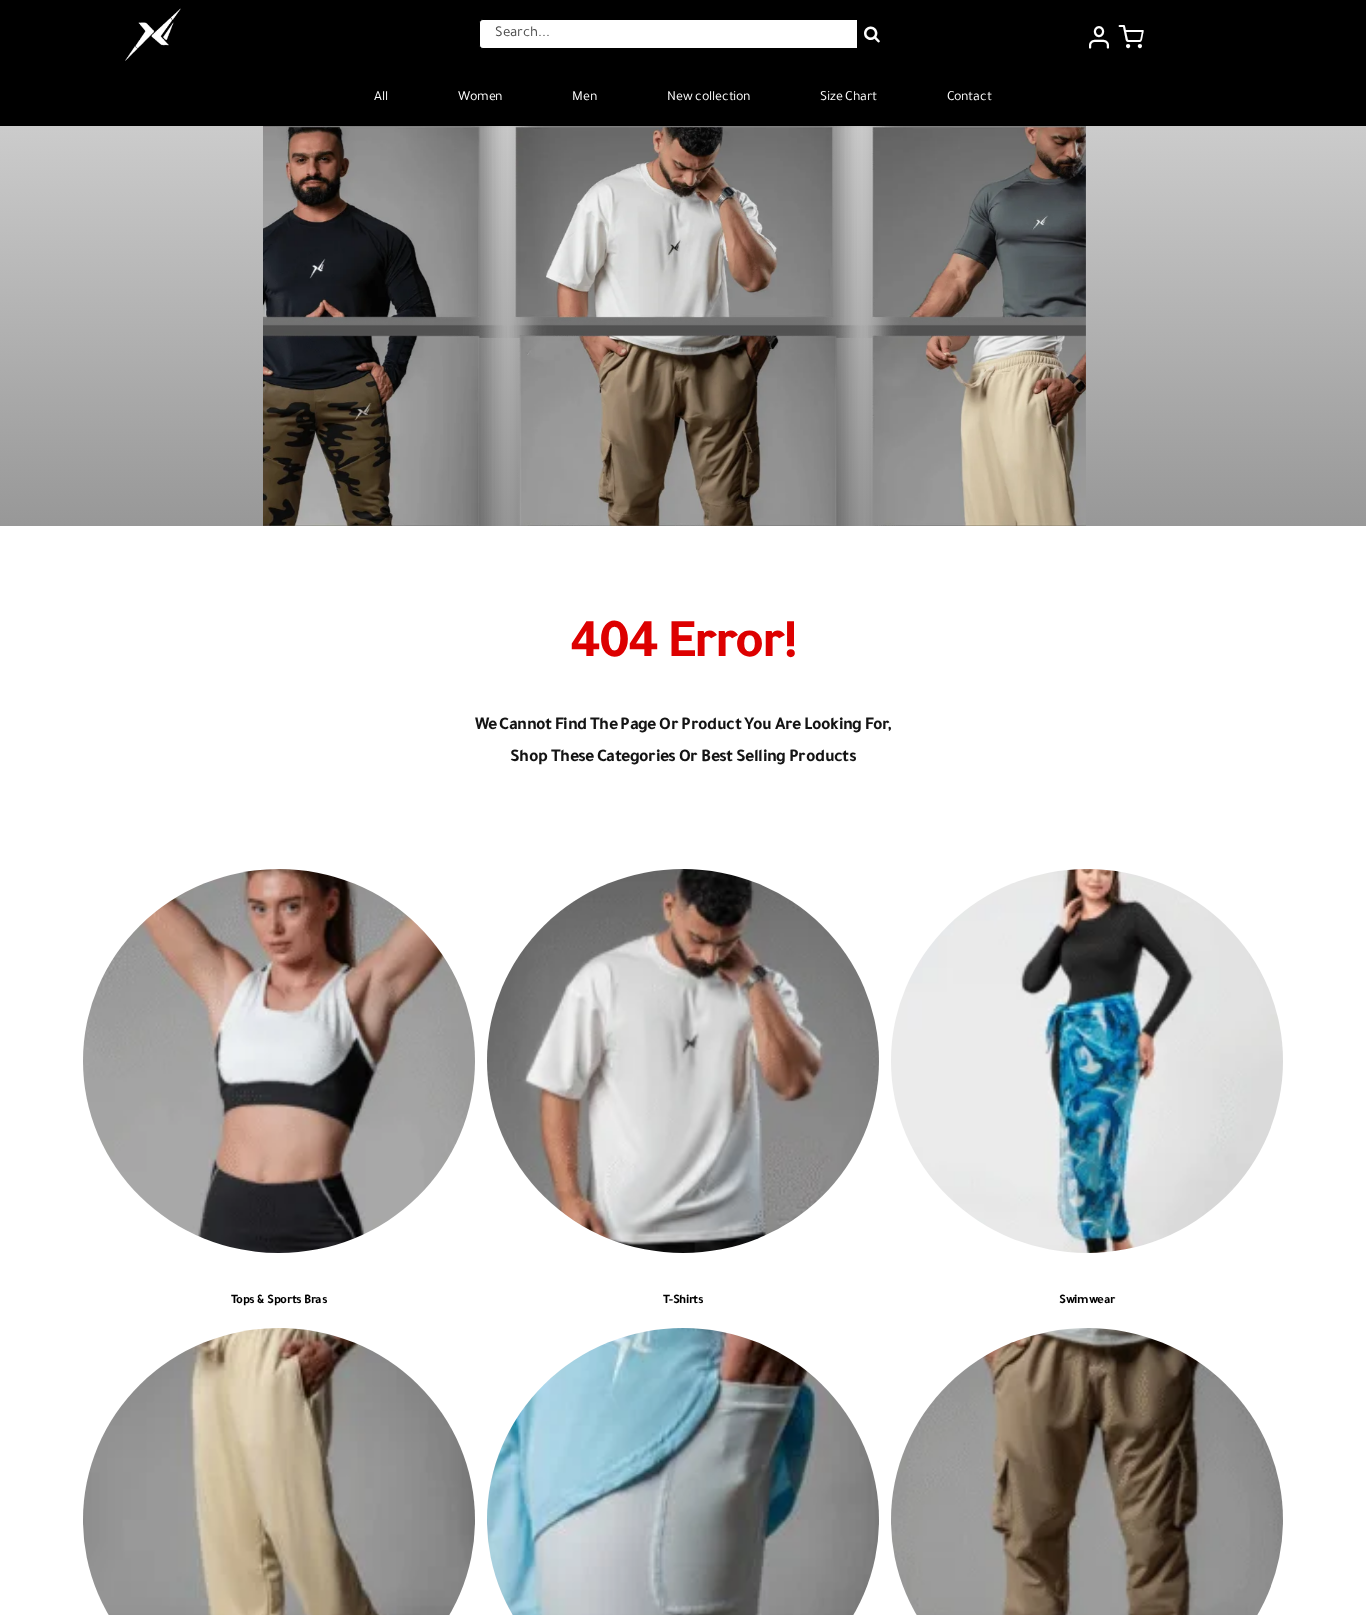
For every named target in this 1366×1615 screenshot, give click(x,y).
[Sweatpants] (279, 1342)
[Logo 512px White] (153, 13)
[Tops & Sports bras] (279, 883)
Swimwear (1086, 1301)
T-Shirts (683, 1301)
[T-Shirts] (683, 883)
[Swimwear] (1087, 883)
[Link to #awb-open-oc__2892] (1131, 37)
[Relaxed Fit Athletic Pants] (1087, 1342)
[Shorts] (683, 1342)
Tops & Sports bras (279, 1301)
